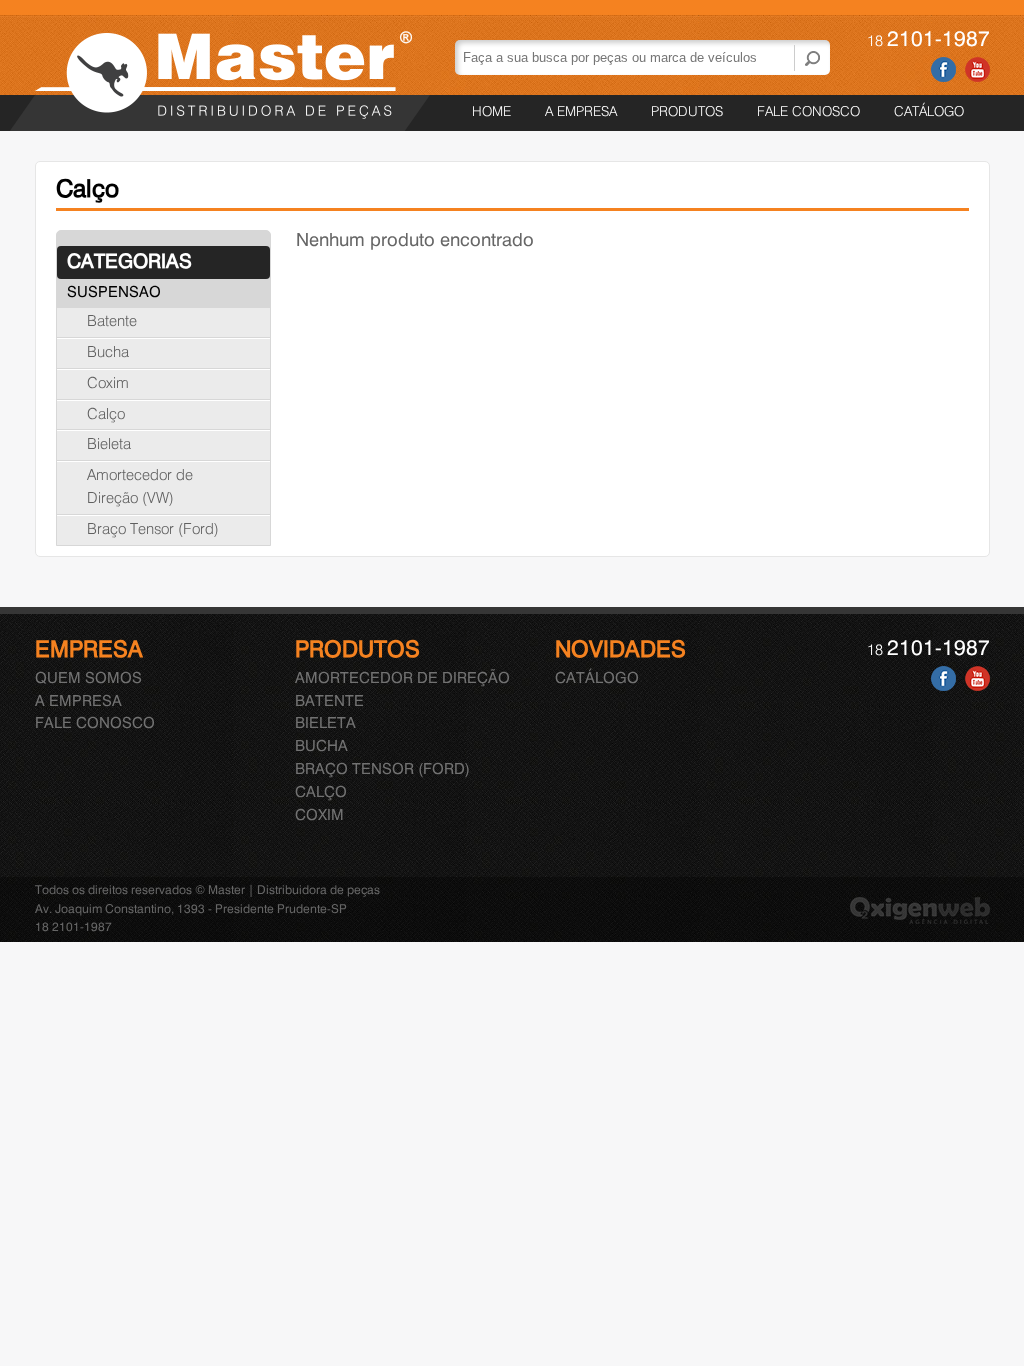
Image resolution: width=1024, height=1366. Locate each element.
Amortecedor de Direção (402, 679)
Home (491, 112)
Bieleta (109, 445)
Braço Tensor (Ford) (153, 530)
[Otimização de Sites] (920, 920)
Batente (112, 322)
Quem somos (88, 679)
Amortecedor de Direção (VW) (140, 487)
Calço (106, 415)
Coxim (108, 384)
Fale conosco (808, 112)
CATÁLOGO (929, 112)
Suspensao (114, 293)
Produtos (687, 112)
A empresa (581, 112)
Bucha (108, 353)
